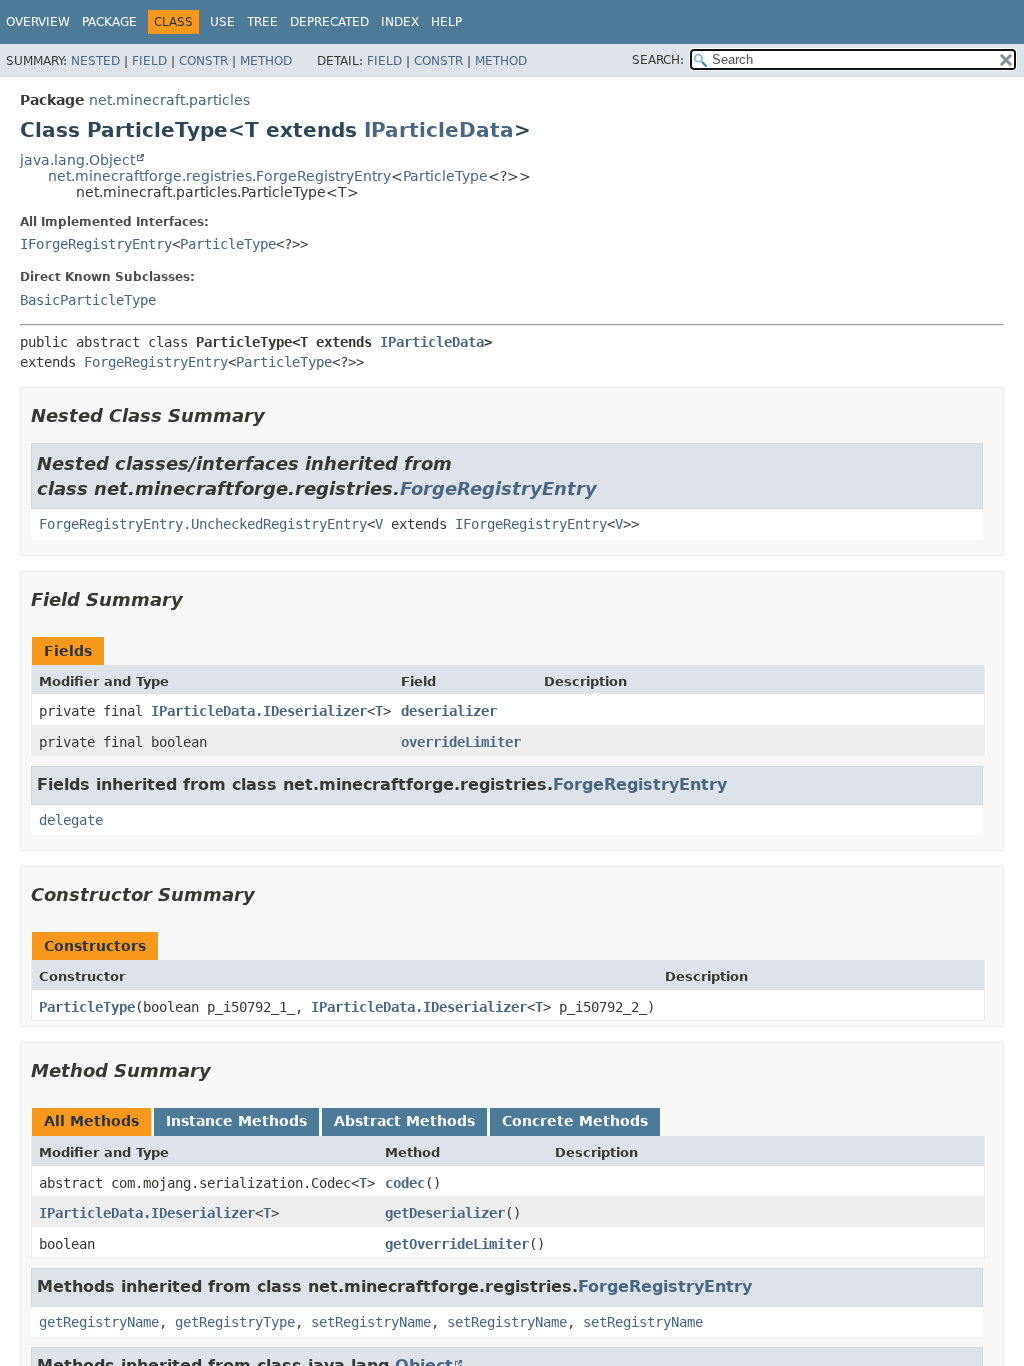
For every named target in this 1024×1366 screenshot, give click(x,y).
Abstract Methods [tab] (404, 1121)
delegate (71, 820)
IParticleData (439, 130)
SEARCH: (658, 60)
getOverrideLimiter (457, 1244)
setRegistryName (371, 1322)
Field (149, 61)
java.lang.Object (77, 160)
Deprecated (329, 22)
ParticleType (445, 176)
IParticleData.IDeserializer (259, 711)
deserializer (449, 711)
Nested (95, 61)
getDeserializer (445, 1213)
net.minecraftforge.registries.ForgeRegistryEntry (219, 176)
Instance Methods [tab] (236, 1121)
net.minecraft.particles (169, 100)
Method (266, 61)
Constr (203, 61)
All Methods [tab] (91, 1121)
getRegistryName (99, 1322)
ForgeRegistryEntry (156, 362)
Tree (262, 22)
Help (446, 22)
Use (222, 22)
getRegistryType (235, 1322)
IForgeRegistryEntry (96, 244)
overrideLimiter (461, 742)
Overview (38, 22)
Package (109, 22)
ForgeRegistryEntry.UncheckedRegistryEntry (203, 524)
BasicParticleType (88, 300)
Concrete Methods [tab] (575, 1121)
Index (400, 22)
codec (405, 1183)
